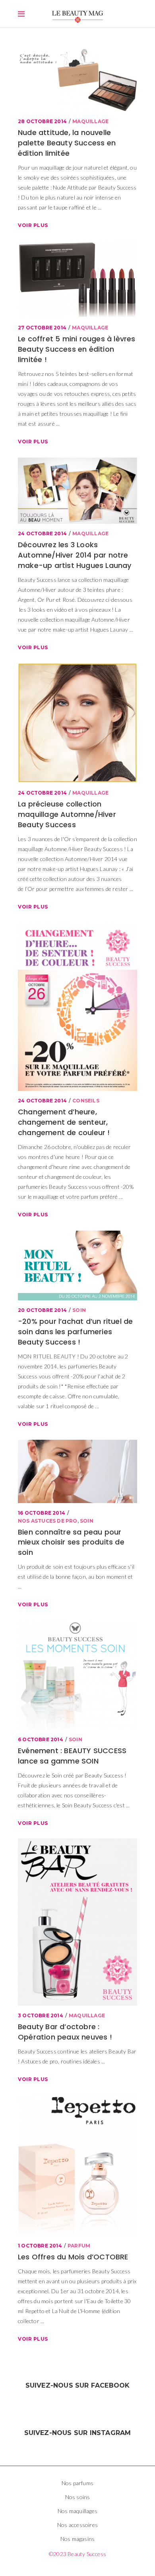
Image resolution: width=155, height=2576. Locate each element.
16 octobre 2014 (42, 1513)
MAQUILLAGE (90, 121)
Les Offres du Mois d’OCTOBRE (73, 2257)
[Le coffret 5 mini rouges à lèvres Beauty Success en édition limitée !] (77, 279)
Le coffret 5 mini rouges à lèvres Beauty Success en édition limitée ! (77, 349)
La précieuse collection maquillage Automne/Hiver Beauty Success (67, 814)
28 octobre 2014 (42, 121)
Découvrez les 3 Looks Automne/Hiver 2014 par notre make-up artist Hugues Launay (75, 555)
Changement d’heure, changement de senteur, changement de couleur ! (64, 1122)
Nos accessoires (77, 2525)
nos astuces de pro (48, 1521)
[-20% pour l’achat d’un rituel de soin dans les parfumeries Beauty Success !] (77, 1265)
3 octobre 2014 (41, 2015)
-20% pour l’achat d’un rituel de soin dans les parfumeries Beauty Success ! (75, 1332)
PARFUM (79, 2246)
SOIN (79, 1310)
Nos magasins (77, 2539)
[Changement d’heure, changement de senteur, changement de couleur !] (77, 1007)
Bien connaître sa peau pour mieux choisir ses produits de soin (71, 1542)
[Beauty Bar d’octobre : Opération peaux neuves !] (77, 1922)
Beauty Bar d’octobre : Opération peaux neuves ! (65, 2032)
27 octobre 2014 (42, 328)
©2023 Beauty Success (77, 2554)
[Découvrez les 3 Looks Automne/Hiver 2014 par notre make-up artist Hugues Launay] (77, 491)
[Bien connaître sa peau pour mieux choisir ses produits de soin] (77, 1471)
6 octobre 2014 (41, 1739)
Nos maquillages (77, 2511)
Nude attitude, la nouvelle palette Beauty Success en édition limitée (67, 143)
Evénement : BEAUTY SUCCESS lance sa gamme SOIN (72, 1756)
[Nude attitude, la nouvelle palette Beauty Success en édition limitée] (77, 78)
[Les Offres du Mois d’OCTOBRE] (77, 2165)
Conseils (86, 1101)
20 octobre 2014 (42, 1310)
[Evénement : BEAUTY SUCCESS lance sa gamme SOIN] (77, 1675)
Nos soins (78, 2497)
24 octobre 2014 (42, 533)
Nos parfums (77, 2483)
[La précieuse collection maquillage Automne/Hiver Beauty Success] (77, 723)
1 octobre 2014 (40, 2246)
